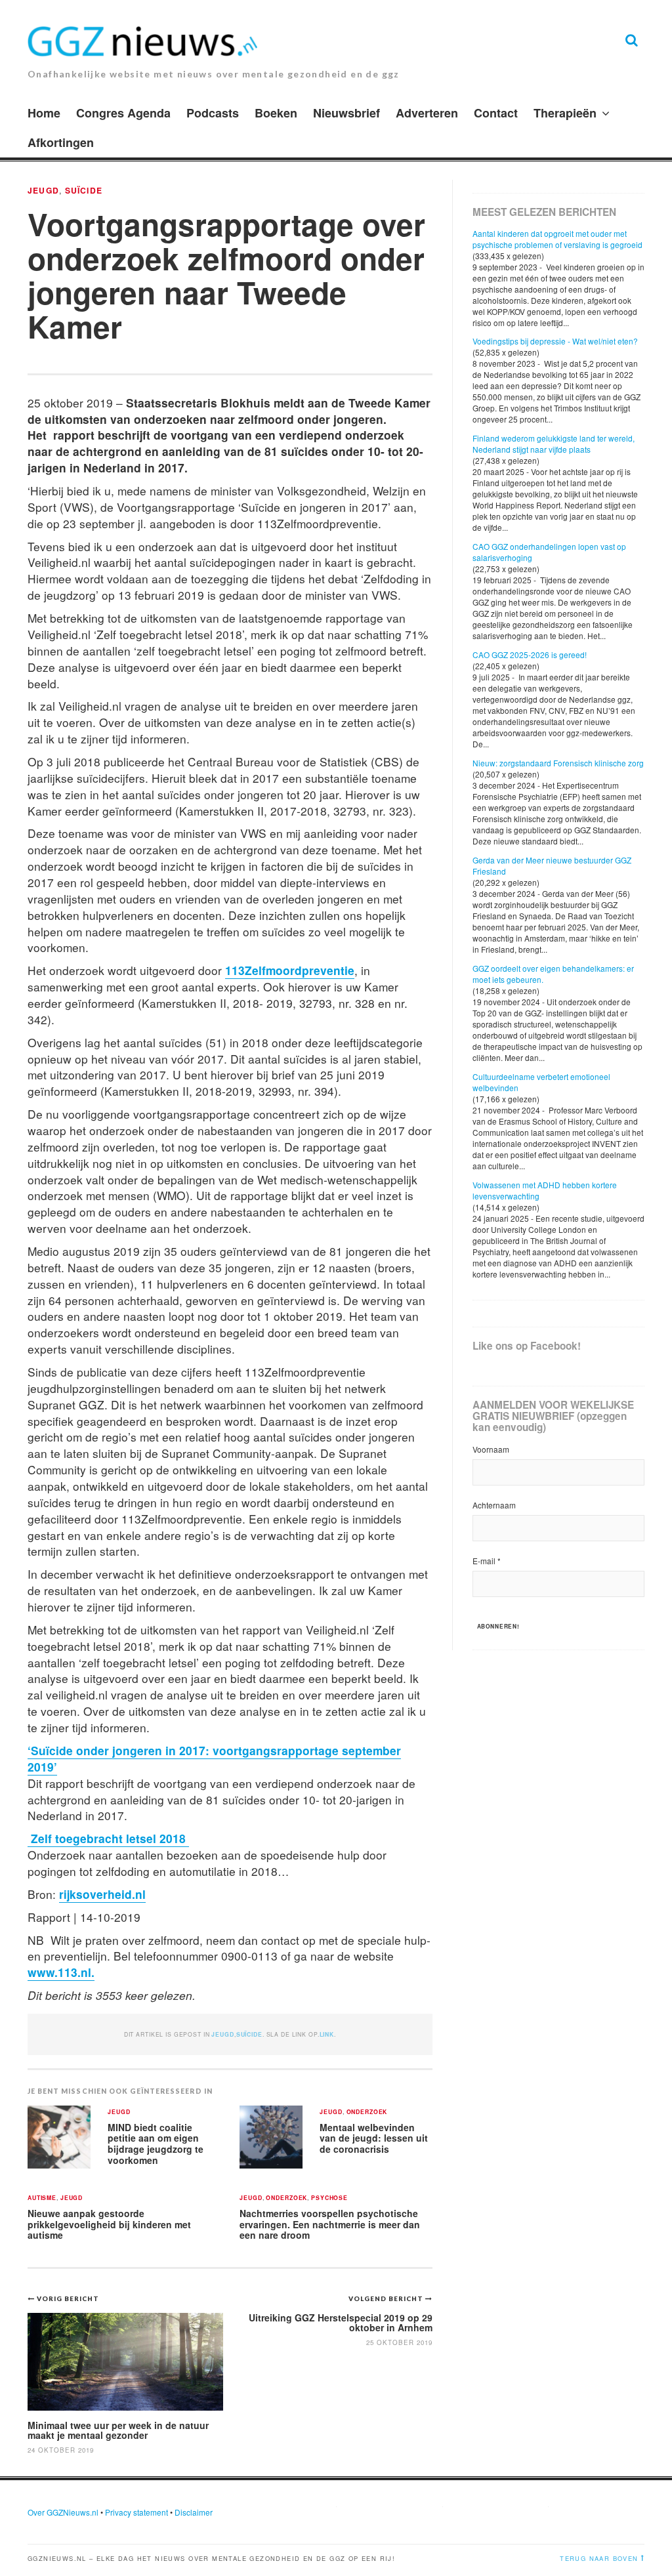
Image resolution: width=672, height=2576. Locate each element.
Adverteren (427, 113)
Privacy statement (136, 2512)
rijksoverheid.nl (102, 1894)
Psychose (329, 2198)
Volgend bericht (387, 2298)
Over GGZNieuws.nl (63, 2512)
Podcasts (213, 113)
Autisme (42, 2198)
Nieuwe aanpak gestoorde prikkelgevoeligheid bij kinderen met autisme (109, 2224)
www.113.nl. (61, 1972)
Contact (496, 113)
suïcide (84, 190)
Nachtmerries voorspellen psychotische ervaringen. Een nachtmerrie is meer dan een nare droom (330, 2224)
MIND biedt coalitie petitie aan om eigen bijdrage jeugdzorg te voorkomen (156, 2144)
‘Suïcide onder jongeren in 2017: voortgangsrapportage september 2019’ (214, 1758)
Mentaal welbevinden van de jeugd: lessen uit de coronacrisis (374, 2138)
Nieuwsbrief (346, 113)
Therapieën (565, 113)
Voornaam (491, 1449)
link (327, 2034)
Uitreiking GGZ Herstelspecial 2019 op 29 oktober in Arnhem (341, 2322)
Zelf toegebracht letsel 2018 (108, 1838)
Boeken (276, 113)
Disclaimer (194, 2512)
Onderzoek (367, 2112)
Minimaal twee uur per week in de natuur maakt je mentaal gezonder (118, 2430)
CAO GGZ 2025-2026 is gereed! (530, 654)
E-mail (487, 1561)
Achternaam (494, 1505)
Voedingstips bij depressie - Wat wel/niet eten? (555, 341)
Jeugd (43, 190)
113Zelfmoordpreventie (290, 970)
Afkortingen (61, 142)
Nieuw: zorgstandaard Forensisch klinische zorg (558, 763)
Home (44, 113)
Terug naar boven (599, 2558)
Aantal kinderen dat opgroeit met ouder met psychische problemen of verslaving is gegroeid (557, 239)
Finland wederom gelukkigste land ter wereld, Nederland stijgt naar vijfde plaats (554, 444)
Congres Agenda (123, 113)
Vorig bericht (68, 2298)
